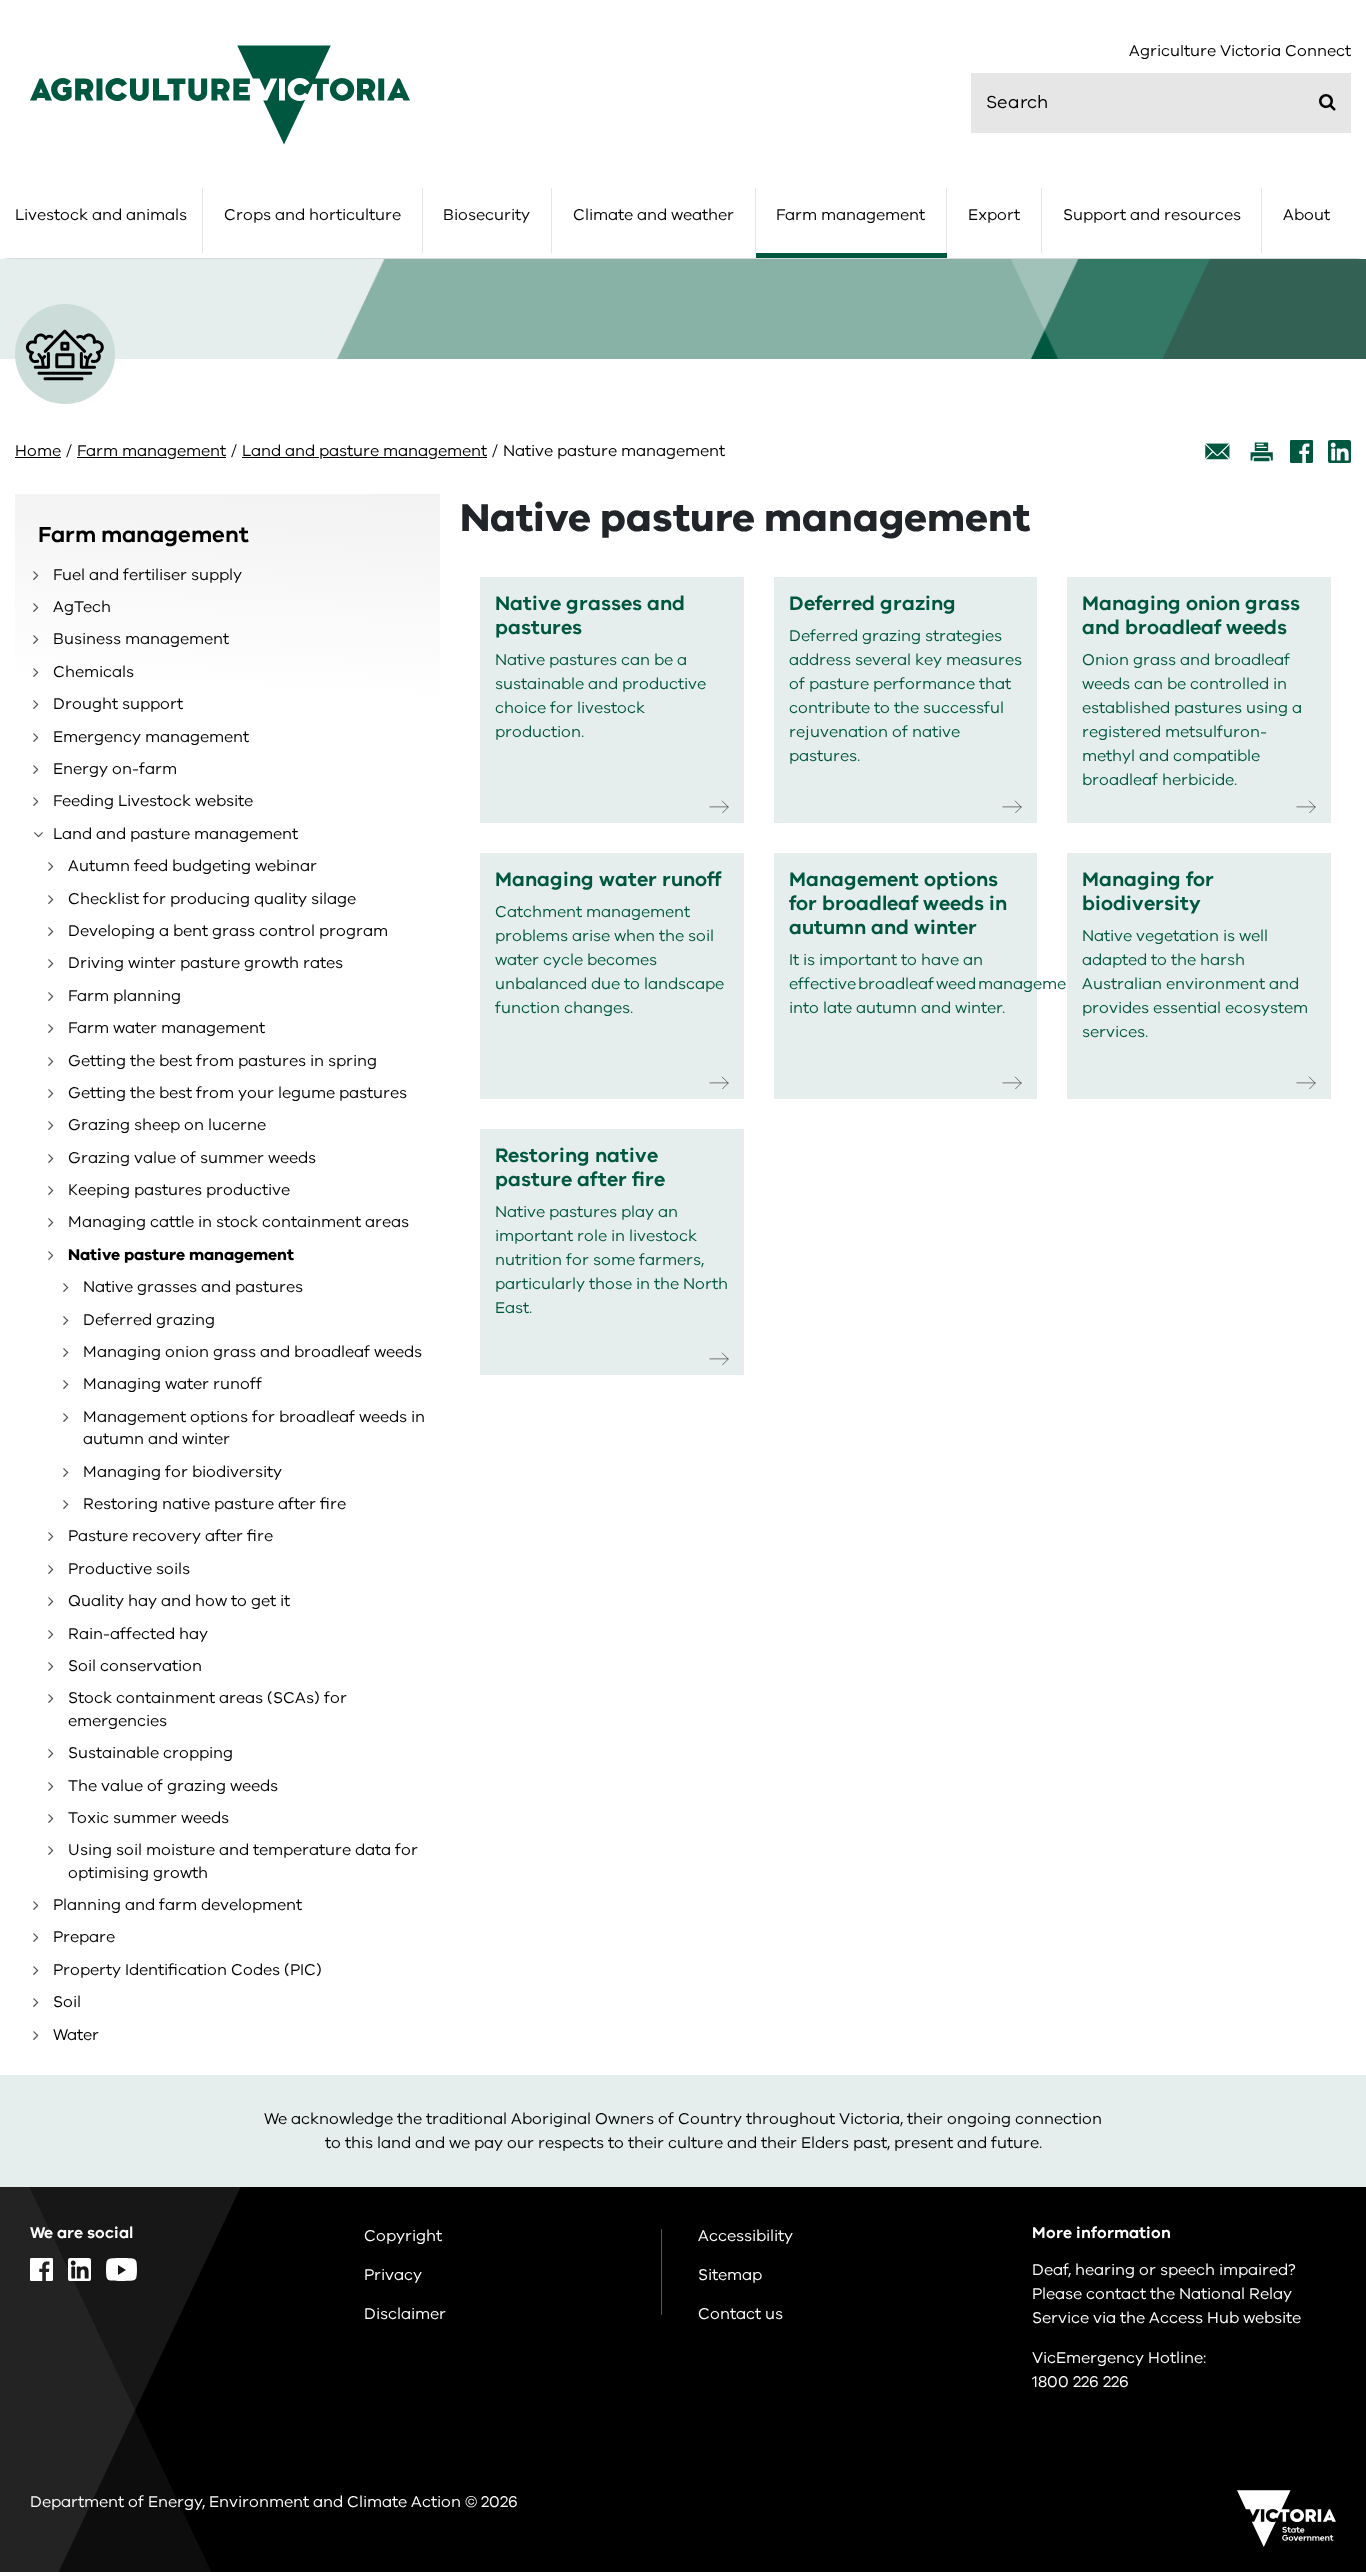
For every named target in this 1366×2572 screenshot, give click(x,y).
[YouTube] (121, 2269)
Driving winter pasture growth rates (205, 963)
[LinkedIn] (1339, 451)
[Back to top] (1287, 2297)
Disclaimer (405, 2314)
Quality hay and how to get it (179, 1601)
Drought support (118, 704)
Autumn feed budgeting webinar (192, 866)
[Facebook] (1301, 451)
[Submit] (1327, 102)
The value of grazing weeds (173, 1786)
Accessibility (745, 2236)
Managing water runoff (172, 1384)
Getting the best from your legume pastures (237, 1093)
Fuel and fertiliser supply (147, 575)
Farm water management (166, 1028)
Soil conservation (135, 1666)
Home (38, 451)
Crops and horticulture (312, 215)
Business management (141, 639)
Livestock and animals (101, 215)
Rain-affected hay (138, 1634)
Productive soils (129, 1569)
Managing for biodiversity (182, 1472)
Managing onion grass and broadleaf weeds (252, 1352)
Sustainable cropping (150, 1753)
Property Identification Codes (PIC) (187, 1970)
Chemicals (93, 672)
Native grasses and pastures (193, 1287)
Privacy (393, 2275)
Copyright (403, 2236)
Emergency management (151, 737)
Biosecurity (486, 215)
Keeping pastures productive (179, 1190)
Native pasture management (181, 1255)
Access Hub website (1225, 2318)
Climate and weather (653, 215)
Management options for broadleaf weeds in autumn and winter (254, 1428)
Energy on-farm (115, 769)
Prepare (84, 1937)
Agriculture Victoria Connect (1240, 51)
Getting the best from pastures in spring (222, 1061)
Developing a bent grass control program (228, 931)
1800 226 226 (1080, 2382)
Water (76, 2035)
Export (994, 215)
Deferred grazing (149, 1320)
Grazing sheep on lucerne (167, 1125)
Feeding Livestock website (153, 801)
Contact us (740, 2314)
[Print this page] (1261, 451)
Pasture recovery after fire (170, 1536)
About (1306, 215)
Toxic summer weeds (148, 1818)
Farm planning (124, 996)
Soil (67, 2002)
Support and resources (1152, 215)
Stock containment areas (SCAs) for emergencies (207, 1709)
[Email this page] (1218, 451)
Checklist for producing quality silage (212, 899)
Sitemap (730, 2275)
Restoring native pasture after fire (214, 1504)
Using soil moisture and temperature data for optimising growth (243, 1861)
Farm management (850, 215)
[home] (220, 94)
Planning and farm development (177, 1905)
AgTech (82, 607)
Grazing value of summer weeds (192, 1158)
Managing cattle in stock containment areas (238, 1222)
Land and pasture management (364, 451)
